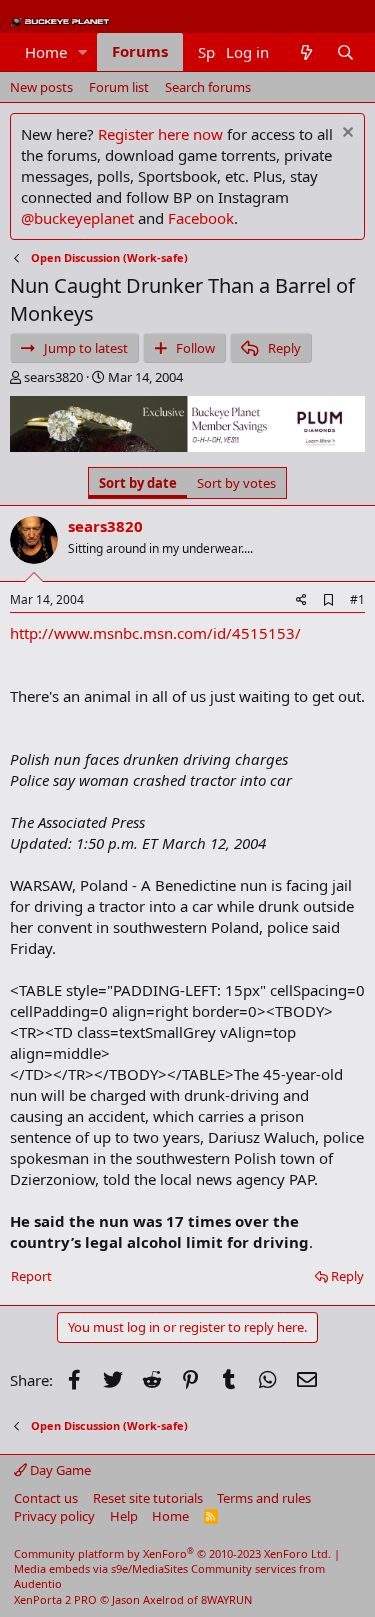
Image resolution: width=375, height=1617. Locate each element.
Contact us (46, 1498)
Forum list (119, 87)
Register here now (160, 134)
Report (31, 1276)
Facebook (201, 218)
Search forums (208, 87)
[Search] (345, 52)
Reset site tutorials (148, 1498)
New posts (41, 87)
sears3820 (53, 377)
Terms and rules (264, 1498)
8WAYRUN (226, 1599)
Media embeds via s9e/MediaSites (101, 1568)
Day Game (59, 1470)
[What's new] (305, 52)
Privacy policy (54, 1516)
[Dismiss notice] (345, 134)
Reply (347, 1276)
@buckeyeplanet (77, 218)
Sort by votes (236, 483)
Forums (140, 51)
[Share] (301, 600)
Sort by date (138, 483)
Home (46, 52)
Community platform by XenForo (172, 1553)
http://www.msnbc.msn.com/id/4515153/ (155, 633)
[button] (83, 52)
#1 (357, 599)
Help (124, 1516)
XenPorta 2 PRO (55, 1599)
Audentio (38, 1583)
